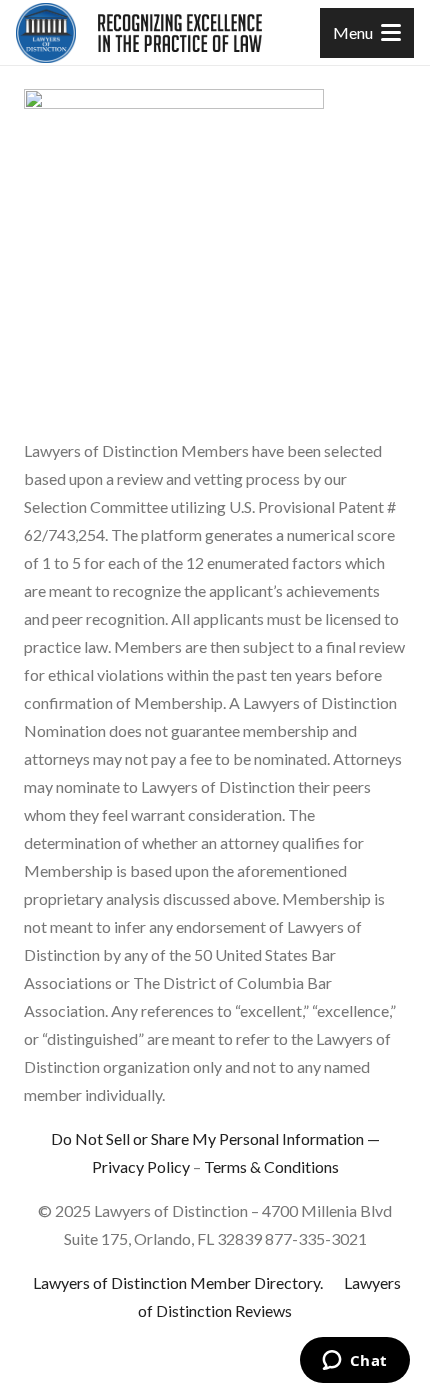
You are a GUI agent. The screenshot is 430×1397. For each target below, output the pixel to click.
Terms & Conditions (271, 1166)
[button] (367, 33)
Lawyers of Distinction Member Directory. (178, 1282)
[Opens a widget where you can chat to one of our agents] (354, 1362)
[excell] (180, 33)
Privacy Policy (141, 1166)
